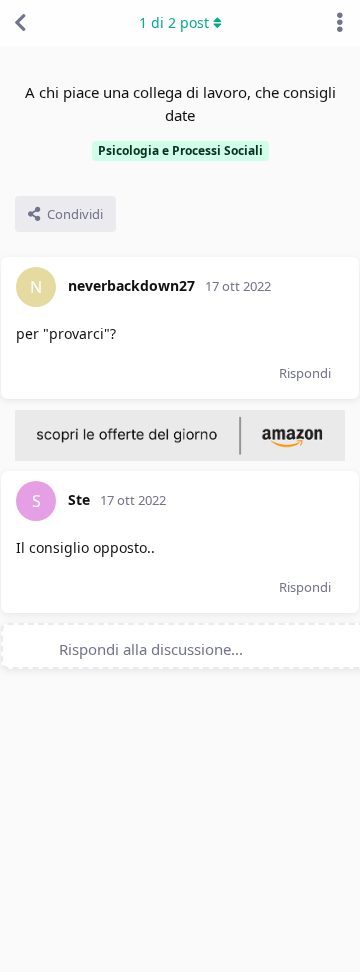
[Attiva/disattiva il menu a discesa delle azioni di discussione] (340, 23)
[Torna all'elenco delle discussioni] (20, 23)
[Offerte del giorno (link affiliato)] (180, 456)
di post (174, 22)
